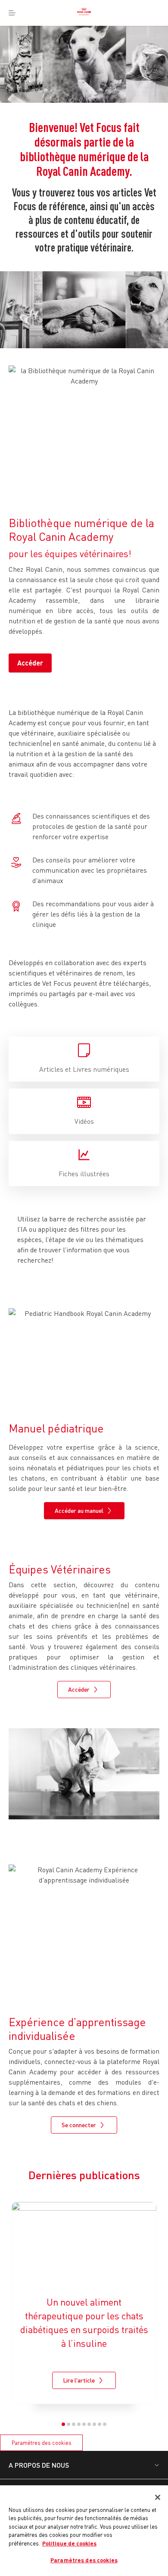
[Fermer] (158, 2497)
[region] (84, 2531)
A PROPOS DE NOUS (39, 2465)
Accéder (30, 663)
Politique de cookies (69, 2543)
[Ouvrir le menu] (12, 13)
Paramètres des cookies (42, 2443)
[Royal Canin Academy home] (84, 13)
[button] (63, 2424)
